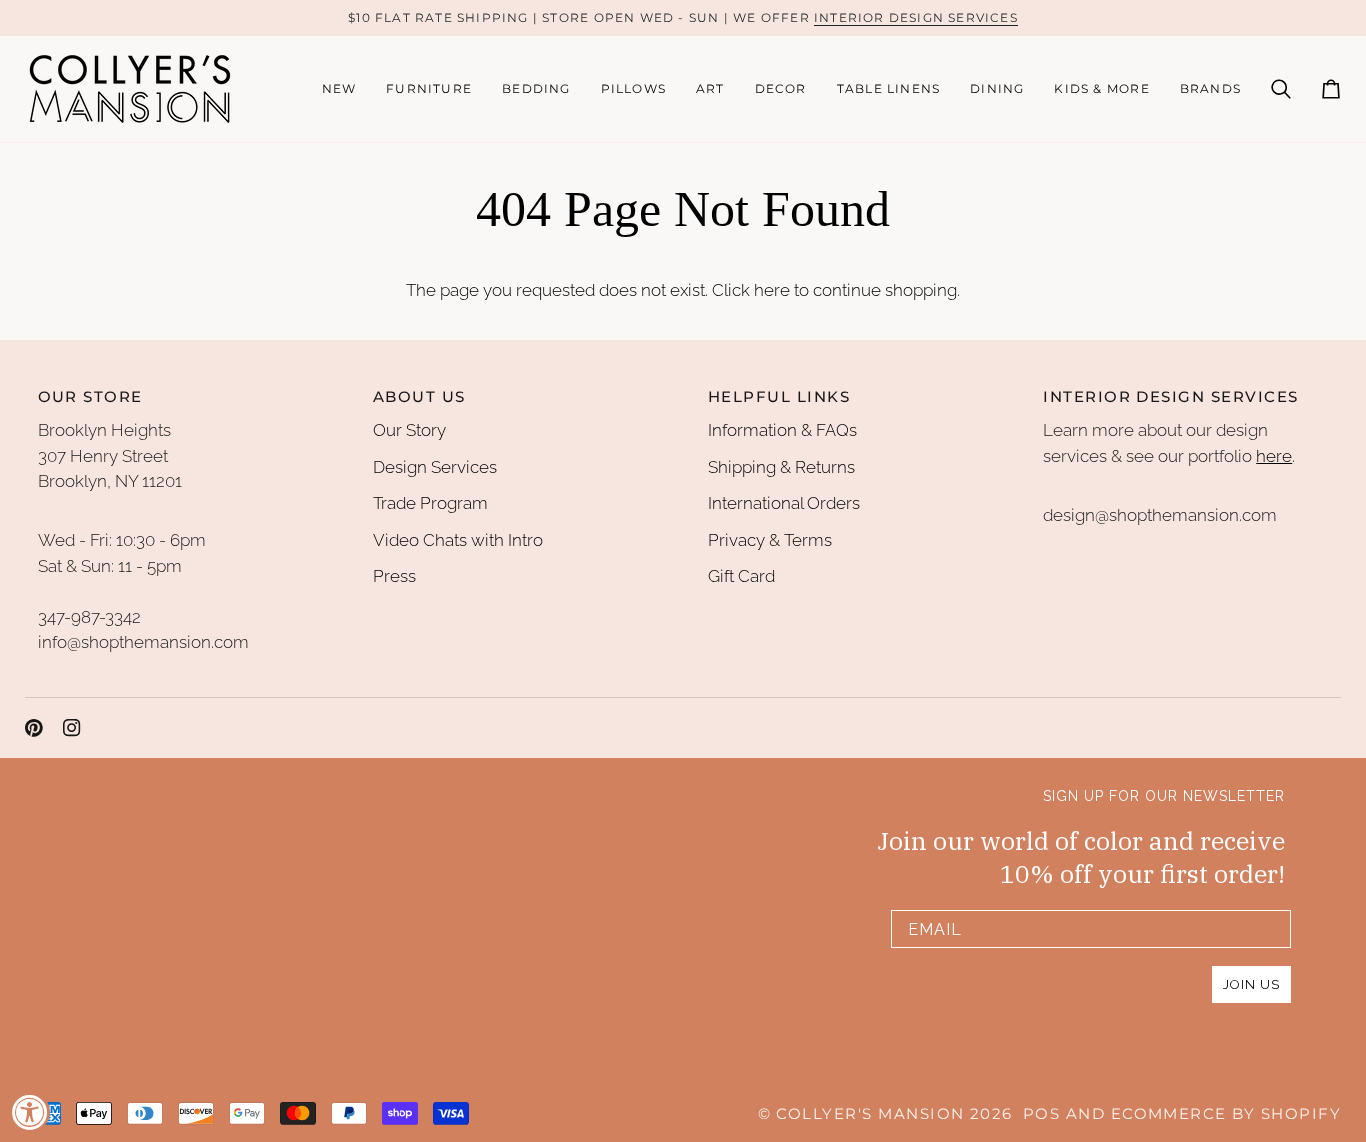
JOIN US (1251, 984)
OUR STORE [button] (90, 397)
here (772, 290)
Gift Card (741, 576)
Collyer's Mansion (870, 1114)
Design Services (435, 467)
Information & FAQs (782, 430)
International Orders (784, 503)
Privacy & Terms (770, 540)
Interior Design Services (916, 17)
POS (1041, 1114)
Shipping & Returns (781, 467)
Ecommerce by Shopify (1226, 1114)
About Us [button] (419, 397)
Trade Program (430, 503)
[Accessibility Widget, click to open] (30, 1112)
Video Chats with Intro (458, 540)
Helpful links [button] (779, 397)
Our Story (409, 430)
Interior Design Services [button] (1170, 397)
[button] (429, 89)
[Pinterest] (34, 728)
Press (394, 576)
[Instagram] (72, 728)
